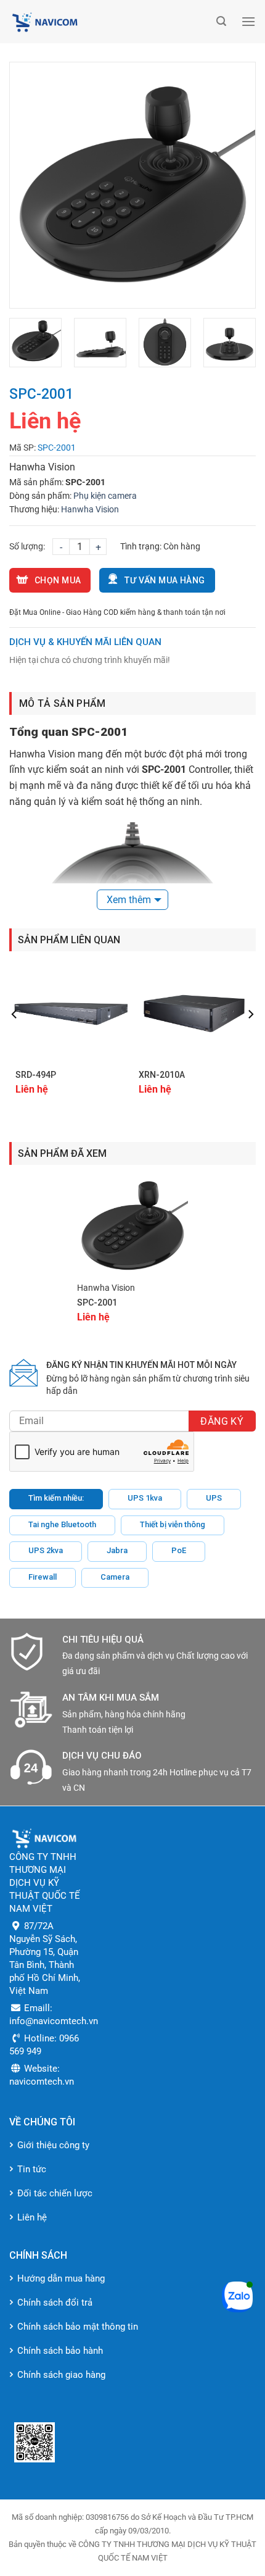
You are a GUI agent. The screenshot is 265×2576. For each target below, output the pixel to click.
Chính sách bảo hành (60, 2351)
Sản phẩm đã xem (62, 1153)
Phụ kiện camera (105, 496)
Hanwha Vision (90, 509)
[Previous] (30, 185)
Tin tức (32, 2169)
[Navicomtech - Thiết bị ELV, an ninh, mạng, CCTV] (110, 22)
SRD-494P (36, 1075)
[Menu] (248, 21)
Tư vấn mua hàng (165, 580)
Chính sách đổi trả (55, 2303)
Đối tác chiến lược (55, 2193)
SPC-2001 (97, 1303)
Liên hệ (32, 2217)
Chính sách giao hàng (61, 2375)
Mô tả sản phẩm (62, 703)
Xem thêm (129, 900)
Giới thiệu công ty (53, 2145)
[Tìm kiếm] (221, 21)
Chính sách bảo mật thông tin (78, 2327)
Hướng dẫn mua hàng (61, 2278)
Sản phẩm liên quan (69, 940)
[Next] (235, 185)
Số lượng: (27, 546)
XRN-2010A (162, 1075)
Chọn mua (58, 580)
